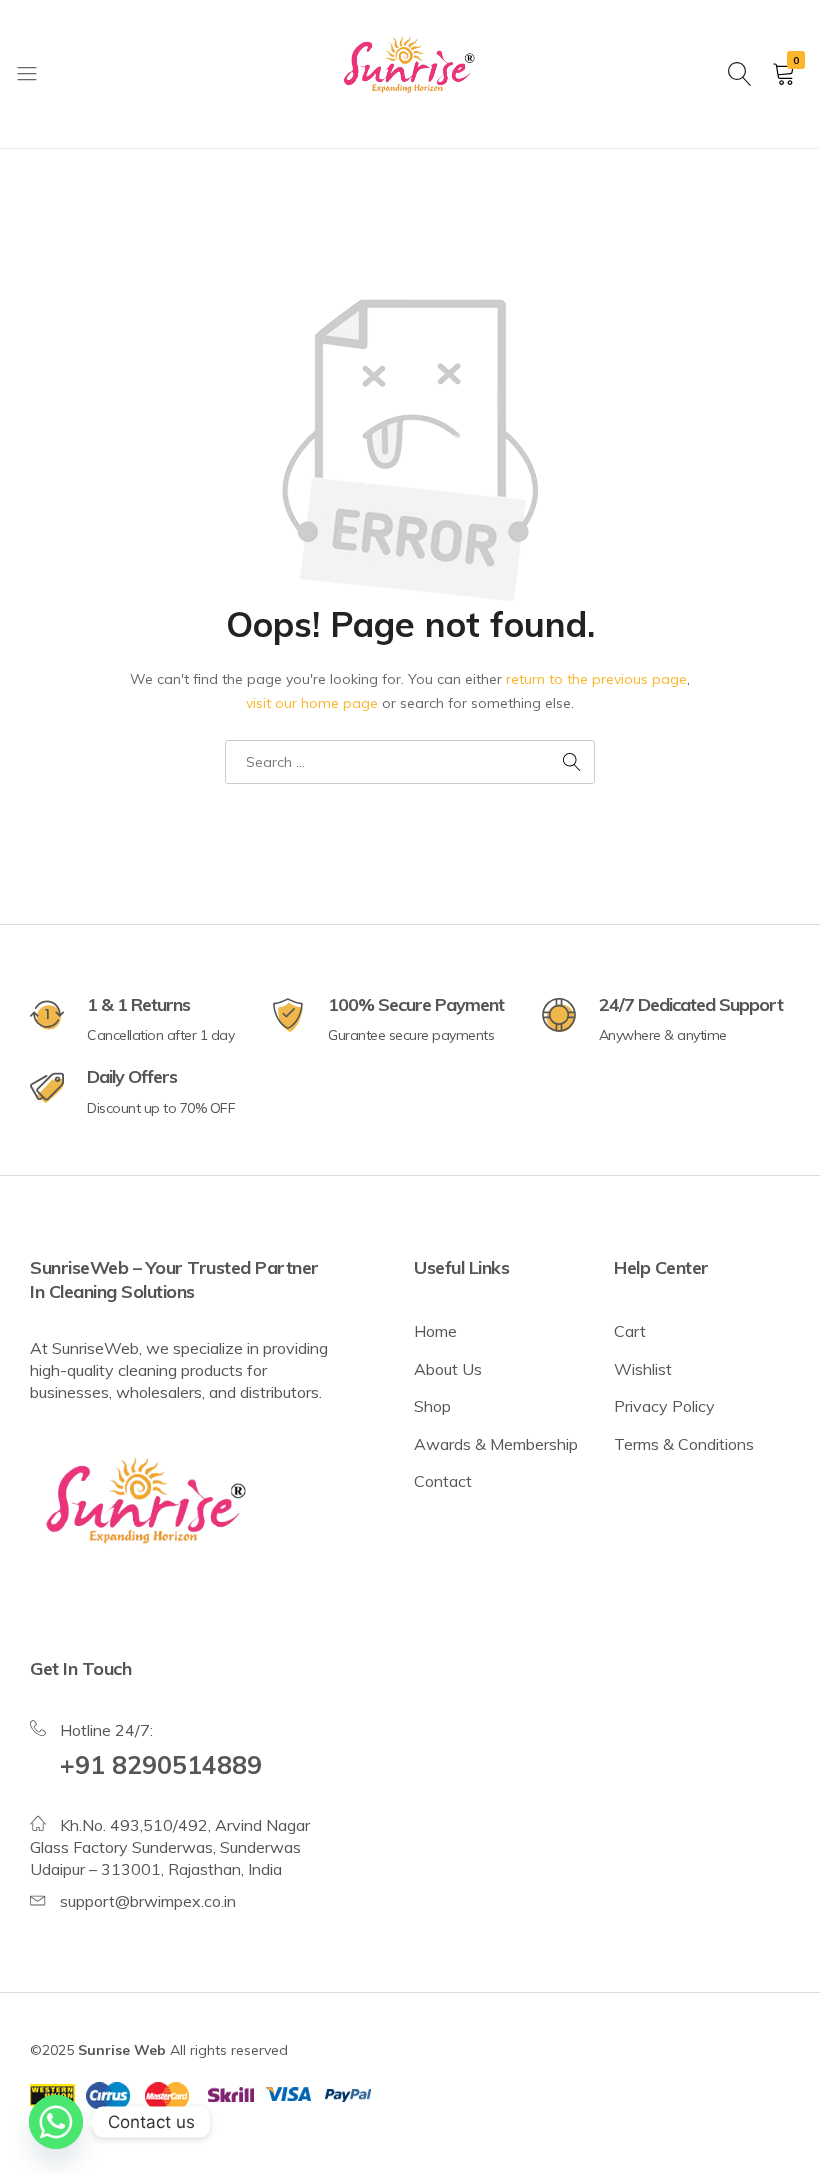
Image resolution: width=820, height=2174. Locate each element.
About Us (448, 1369)
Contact (443, 1481)
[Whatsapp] (56, 2122)
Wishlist (643, 1369)
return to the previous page (596, 679)
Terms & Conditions (684, 1444)
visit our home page (312, 703)
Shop (432, 1406)
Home (435, 1331)
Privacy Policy (664, 1406)
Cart (630, 1331)
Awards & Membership (496, 1444)
